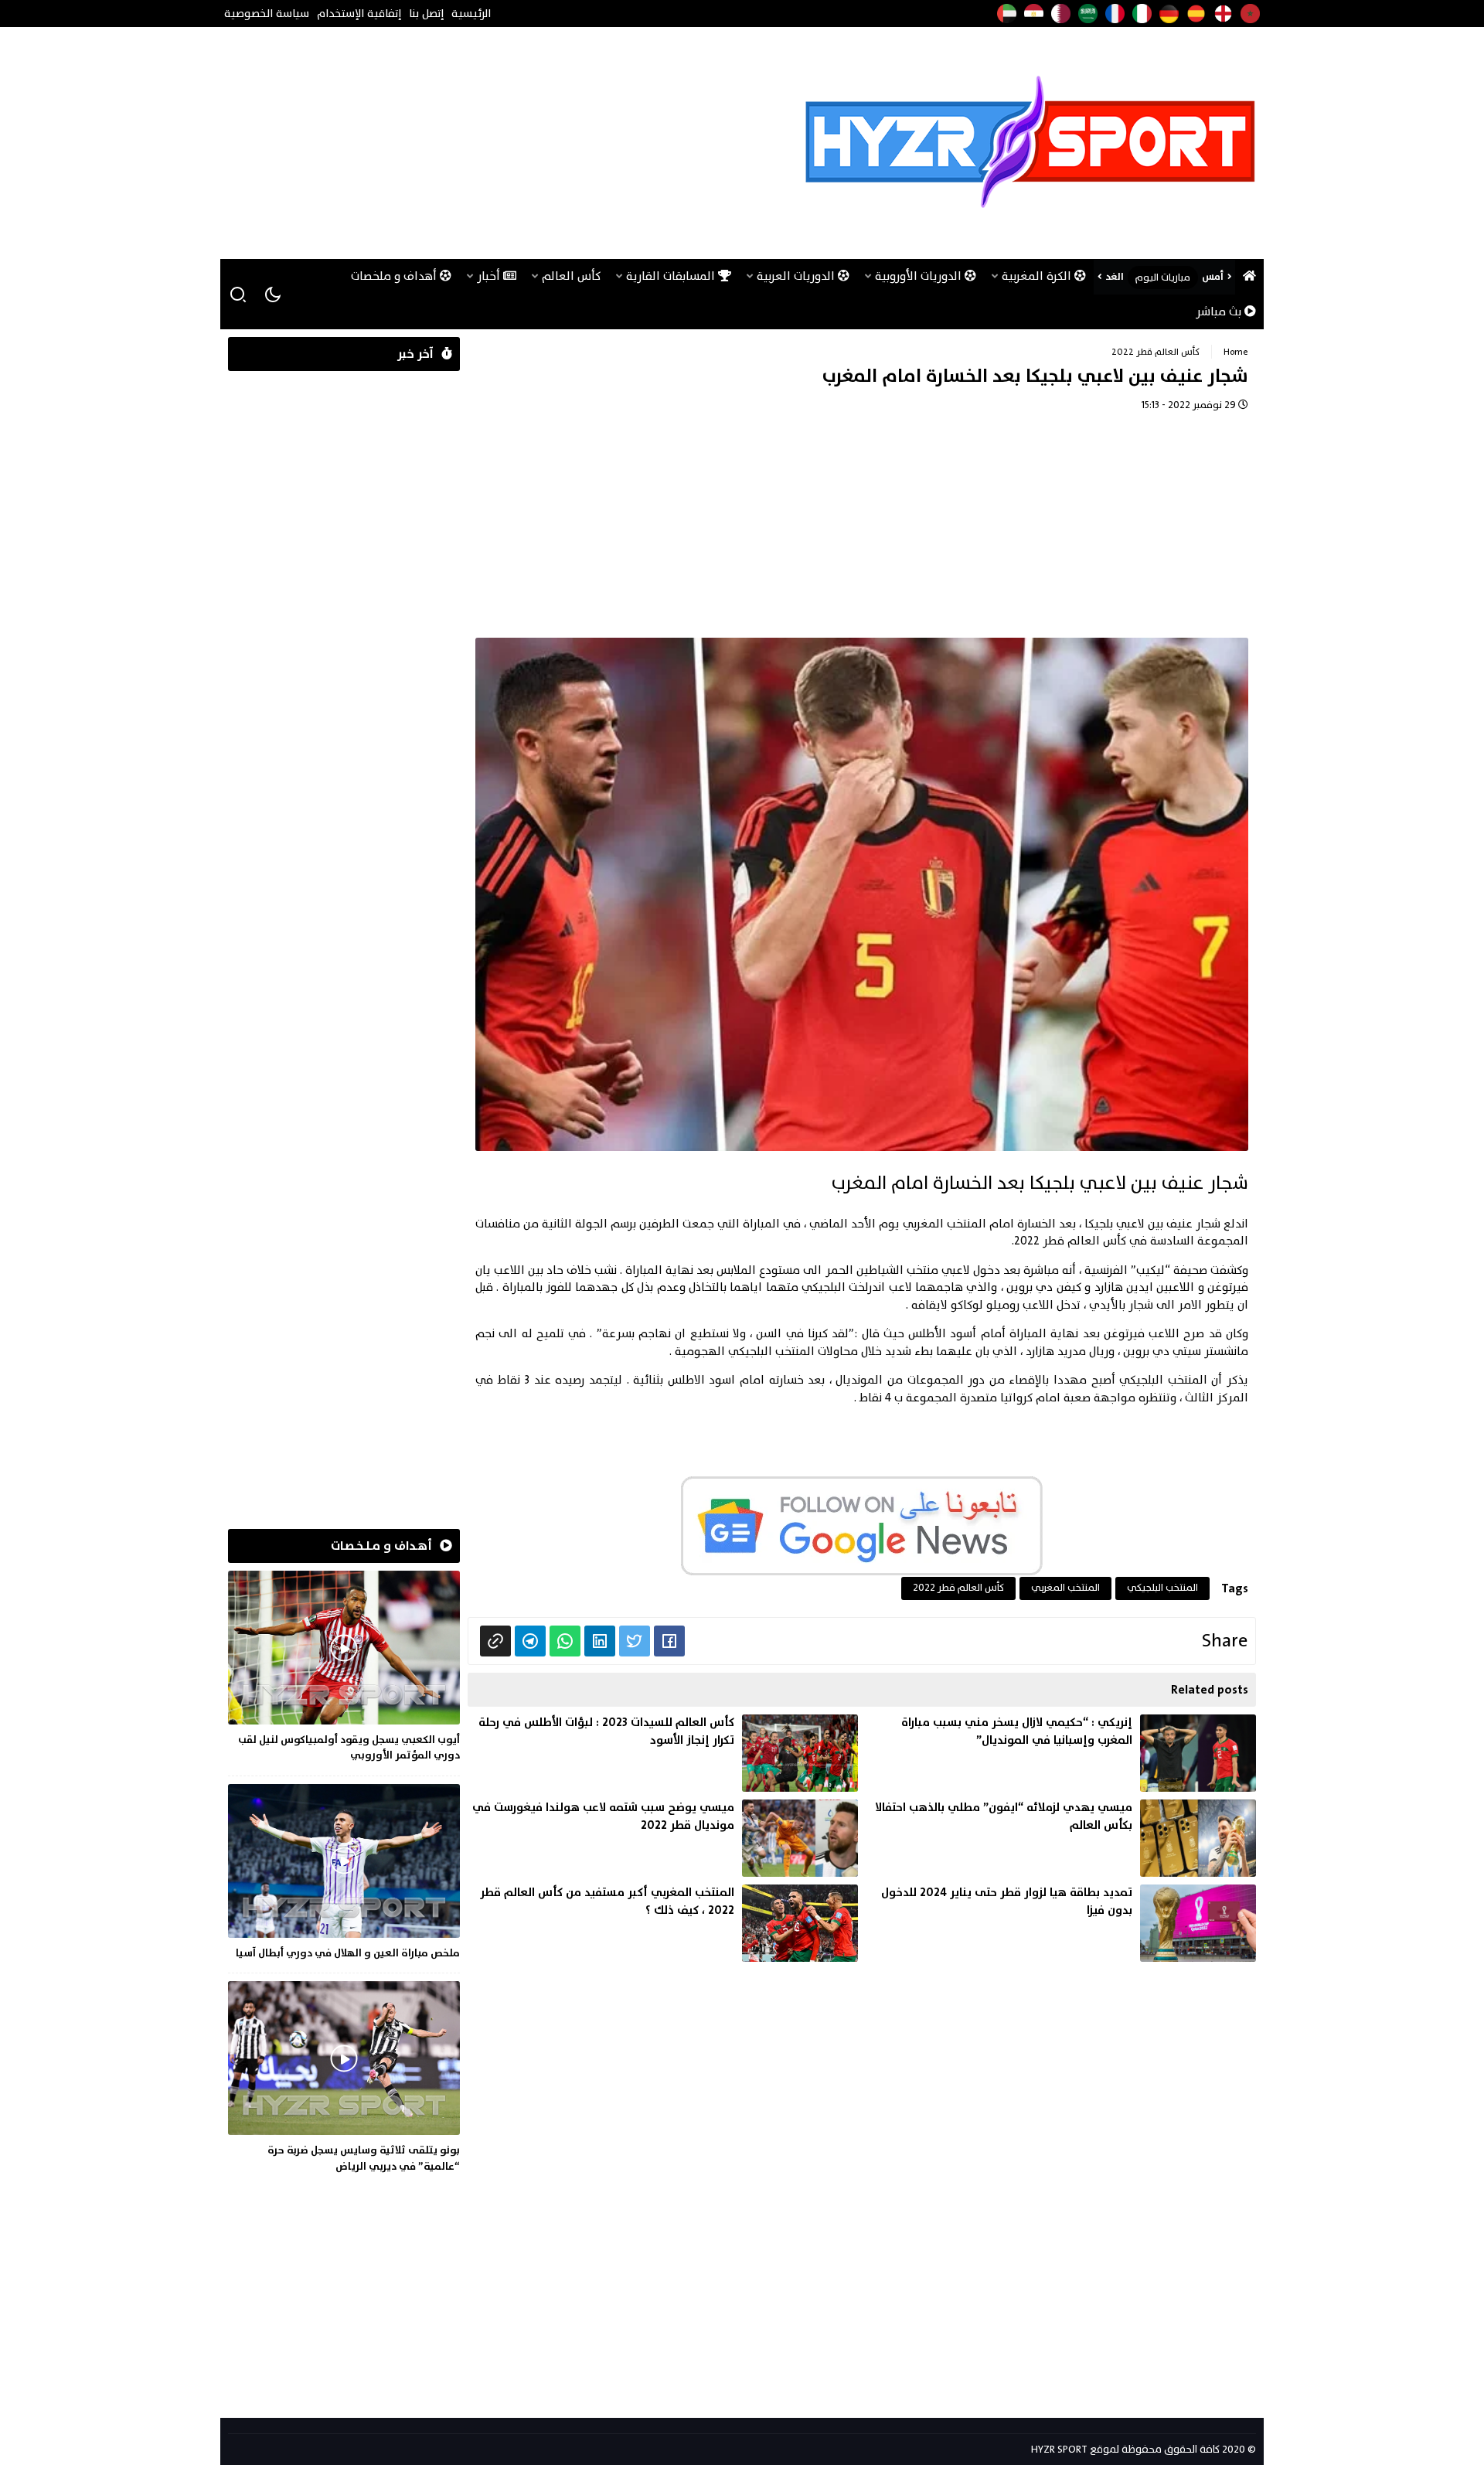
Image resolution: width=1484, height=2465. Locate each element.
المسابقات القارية (672, 276)
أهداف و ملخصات (395, 276)
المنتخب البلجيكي (1162, 1588)
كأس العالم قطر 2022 (1156, 352)
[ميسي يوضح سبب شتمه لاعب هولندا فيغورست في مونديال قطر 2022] (663, 1838)
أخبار (490, 276)
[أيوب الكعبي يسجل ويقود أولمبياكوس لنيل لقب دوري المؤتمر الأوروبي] (344, 1669)
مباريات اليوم (1163, 277)
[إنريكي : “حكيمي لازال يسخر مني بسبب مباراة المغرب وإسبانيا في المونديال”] (1061, 1753)
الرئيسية (471, 14)
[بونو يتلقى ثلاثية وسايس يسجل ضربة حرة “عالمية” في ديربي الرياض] (344, 2080)
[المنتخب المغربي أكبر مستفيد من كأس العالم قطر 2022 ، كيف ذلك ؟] (663, 1923)
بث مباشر (1220, 312)
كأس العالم (571, 276)
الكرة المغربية (1038, 276)
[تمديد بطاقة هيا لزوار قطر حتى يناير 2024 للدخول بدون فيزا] (1061, 1923)
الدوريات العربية (797, 276)
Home (1236, 352)
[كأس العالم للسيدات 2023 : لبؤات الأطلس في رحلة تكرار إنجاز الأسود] (663, 1753)
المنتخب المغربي (1065, 1588)
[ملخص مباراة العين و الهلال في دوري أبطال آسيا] (344, 1874)
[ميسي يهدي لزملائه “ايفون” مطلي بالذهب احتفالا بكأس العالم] (1061, 1838)
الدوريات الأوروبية (920, 276)
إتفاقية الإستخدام (359, 14)
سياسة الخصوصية (267, 14)
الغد (1115, 277)
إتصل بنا (426, 14)
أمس (1213, 277)
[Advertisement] (509, 143)
